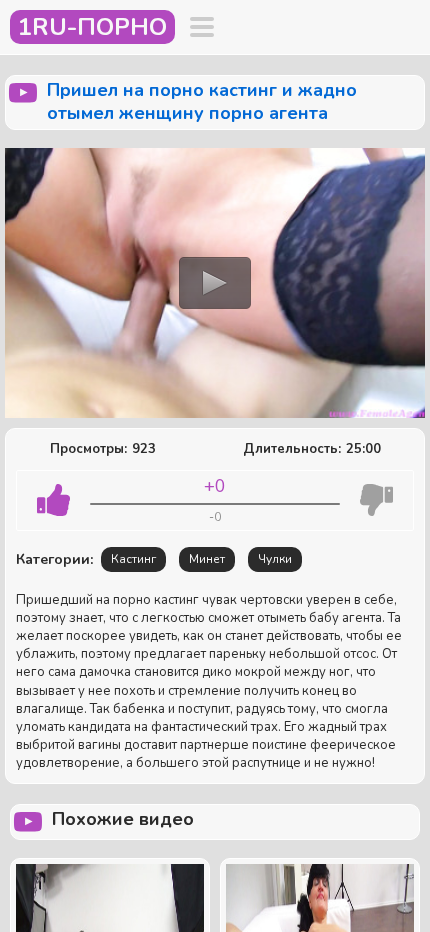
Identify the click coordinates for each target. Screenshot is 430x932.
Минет (207, 559)
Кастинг (133, 559)
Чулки (275, 559)
